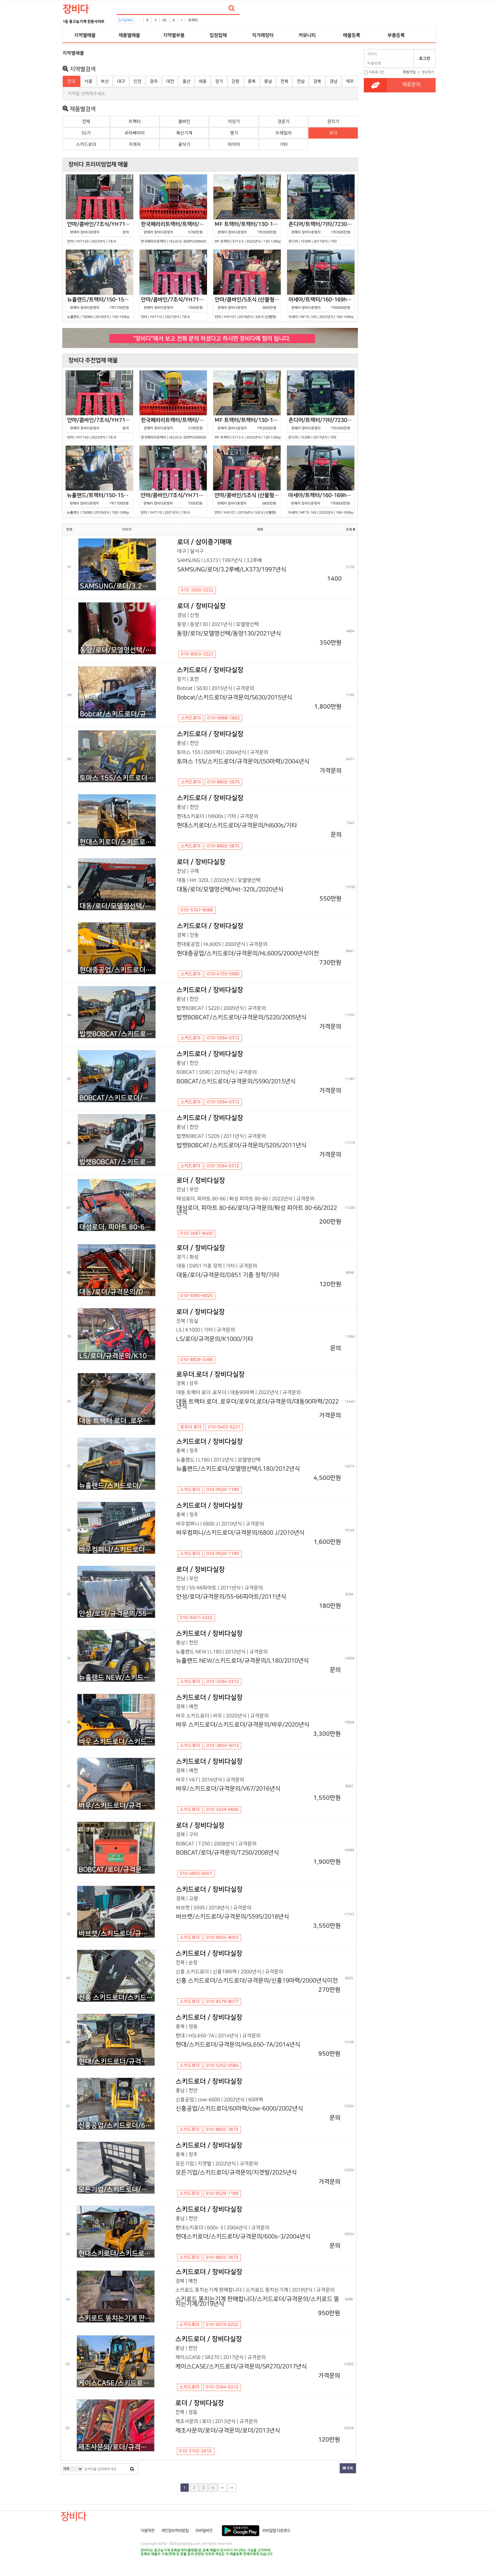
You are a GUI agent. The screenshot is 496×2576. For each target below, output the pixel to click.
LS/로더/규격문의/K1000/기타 (117, 1356)
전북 (284, 81)
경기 (219, 81)
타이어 (234, 144)
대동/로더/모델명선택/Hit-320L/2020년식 (118, 906)
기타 (284, 144)
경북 (317, 81)
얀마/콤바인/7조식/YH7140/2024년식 (100, 232)
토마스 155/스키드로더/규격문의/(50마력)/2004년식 (118, 778)
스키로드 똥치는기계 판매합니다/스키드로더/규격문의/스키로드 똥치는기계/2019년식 (116, 2318)
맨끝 (222, 2488)
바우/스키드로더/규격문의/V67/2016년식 (117, 1806)
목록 (349, 2468)
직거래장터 (263, 35)
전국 (71, 81)
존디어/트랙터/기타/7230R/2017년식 (322, 232)
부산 (105, 81)
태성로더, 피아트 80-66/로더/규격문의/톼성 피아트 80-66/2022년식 (117, 1227)
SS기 (86, 133)
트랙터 (193, 20)
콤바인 (184, 122)
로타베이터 (135, 133)
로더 (333, 133)
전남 (301, 81)
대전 (170, 81)
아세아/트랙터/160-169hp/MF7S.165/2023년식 (322, 308)
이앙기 (234, 122)
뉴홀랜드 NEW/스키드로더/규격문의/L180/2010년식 (117, 1678)
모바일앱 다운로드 (276, 2531)
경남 (334, 81)
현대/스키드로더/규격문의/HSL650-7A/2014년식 (117, 2062)
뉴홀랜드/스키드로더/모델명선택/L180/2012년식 (117, 1486)
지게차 (135, 144)
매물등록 (352, 35)
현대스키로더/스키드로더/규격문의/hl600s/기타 (118, 842)
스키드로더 (86, 144)
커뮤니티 (307, 35)
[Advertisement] (37, 134)
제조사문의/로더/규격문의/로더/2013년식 (116, 2447)
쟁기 (234, 133)
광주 (154, 81)
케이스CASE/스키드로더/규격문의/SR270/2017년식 (116, 2383)
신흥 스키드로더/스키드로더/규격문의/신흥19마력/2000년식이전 (117, 1998)
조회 (349, 530)
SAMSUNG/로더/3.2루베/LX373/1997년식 (118, 586)
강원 (235, 81)
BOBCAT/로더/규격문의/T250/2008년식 (117, 1870)
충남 (268, 81)
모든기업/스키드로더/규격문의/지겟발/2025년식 (116, 2190)
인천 (137, 81)
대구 (121, 81)
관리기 (333, 122)
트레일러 (284, 133)
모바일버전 (204, 2531)
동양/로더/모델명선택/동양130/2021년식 (118, 650)
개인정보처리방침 (175, 2531)
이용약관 (148, 2531)
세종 (203, 81)
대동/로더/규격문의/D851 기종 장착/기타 (117, 1292)
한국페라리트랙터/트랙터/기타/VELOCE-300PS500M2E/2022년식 (174, 232)
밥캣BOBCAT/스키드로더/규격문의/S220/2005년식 (117, 1034)
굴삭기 (184, 144)
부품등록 (396, 35)
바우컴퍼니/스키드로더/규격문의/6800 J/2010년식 (117, 1550)
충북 (252, 81)
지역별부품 (174, 35)
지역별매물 (85, 35)
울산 (187, 81)
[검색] (232, 8)
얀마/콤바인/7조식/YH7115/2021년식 (174, 308)
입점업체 (218, 35)
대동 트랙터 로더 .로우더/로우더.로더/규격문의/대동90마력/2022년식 (117, 1421)
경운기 (284, 122)
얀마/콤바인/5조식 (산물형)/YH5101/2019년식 (248, 308)
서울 (88, 81)
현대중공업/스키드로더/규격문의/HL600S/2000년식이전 (117, 970)
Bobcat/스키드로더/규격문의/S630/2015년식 (118, 714)
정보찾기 (428, 72)
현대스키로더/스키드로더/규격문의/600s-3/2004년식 (116, 2253)
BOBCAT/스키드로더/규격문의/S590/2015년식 (117, 1098)
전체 (86, 122)
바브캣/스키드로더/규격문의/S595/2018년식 (117, 1934)
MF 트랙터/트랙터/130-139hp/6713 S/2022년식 (248, 232)
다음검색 (232, 2488)
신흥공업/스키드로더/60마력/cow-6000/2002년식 (116, 2126)
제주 (350, 81)
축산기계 (184, 133)
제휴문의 (411, 85)
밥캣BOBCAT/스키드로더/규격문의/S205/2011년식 (117, 1162)
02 (164, 20)
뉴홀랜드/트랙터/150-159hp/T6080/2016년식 (100, 308)
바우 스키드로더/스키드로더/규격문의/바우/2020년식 (117, 1742)
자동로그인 (376, 72)
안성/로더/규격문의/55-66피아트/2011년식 (117, 1614)
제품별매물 (129, 35)
